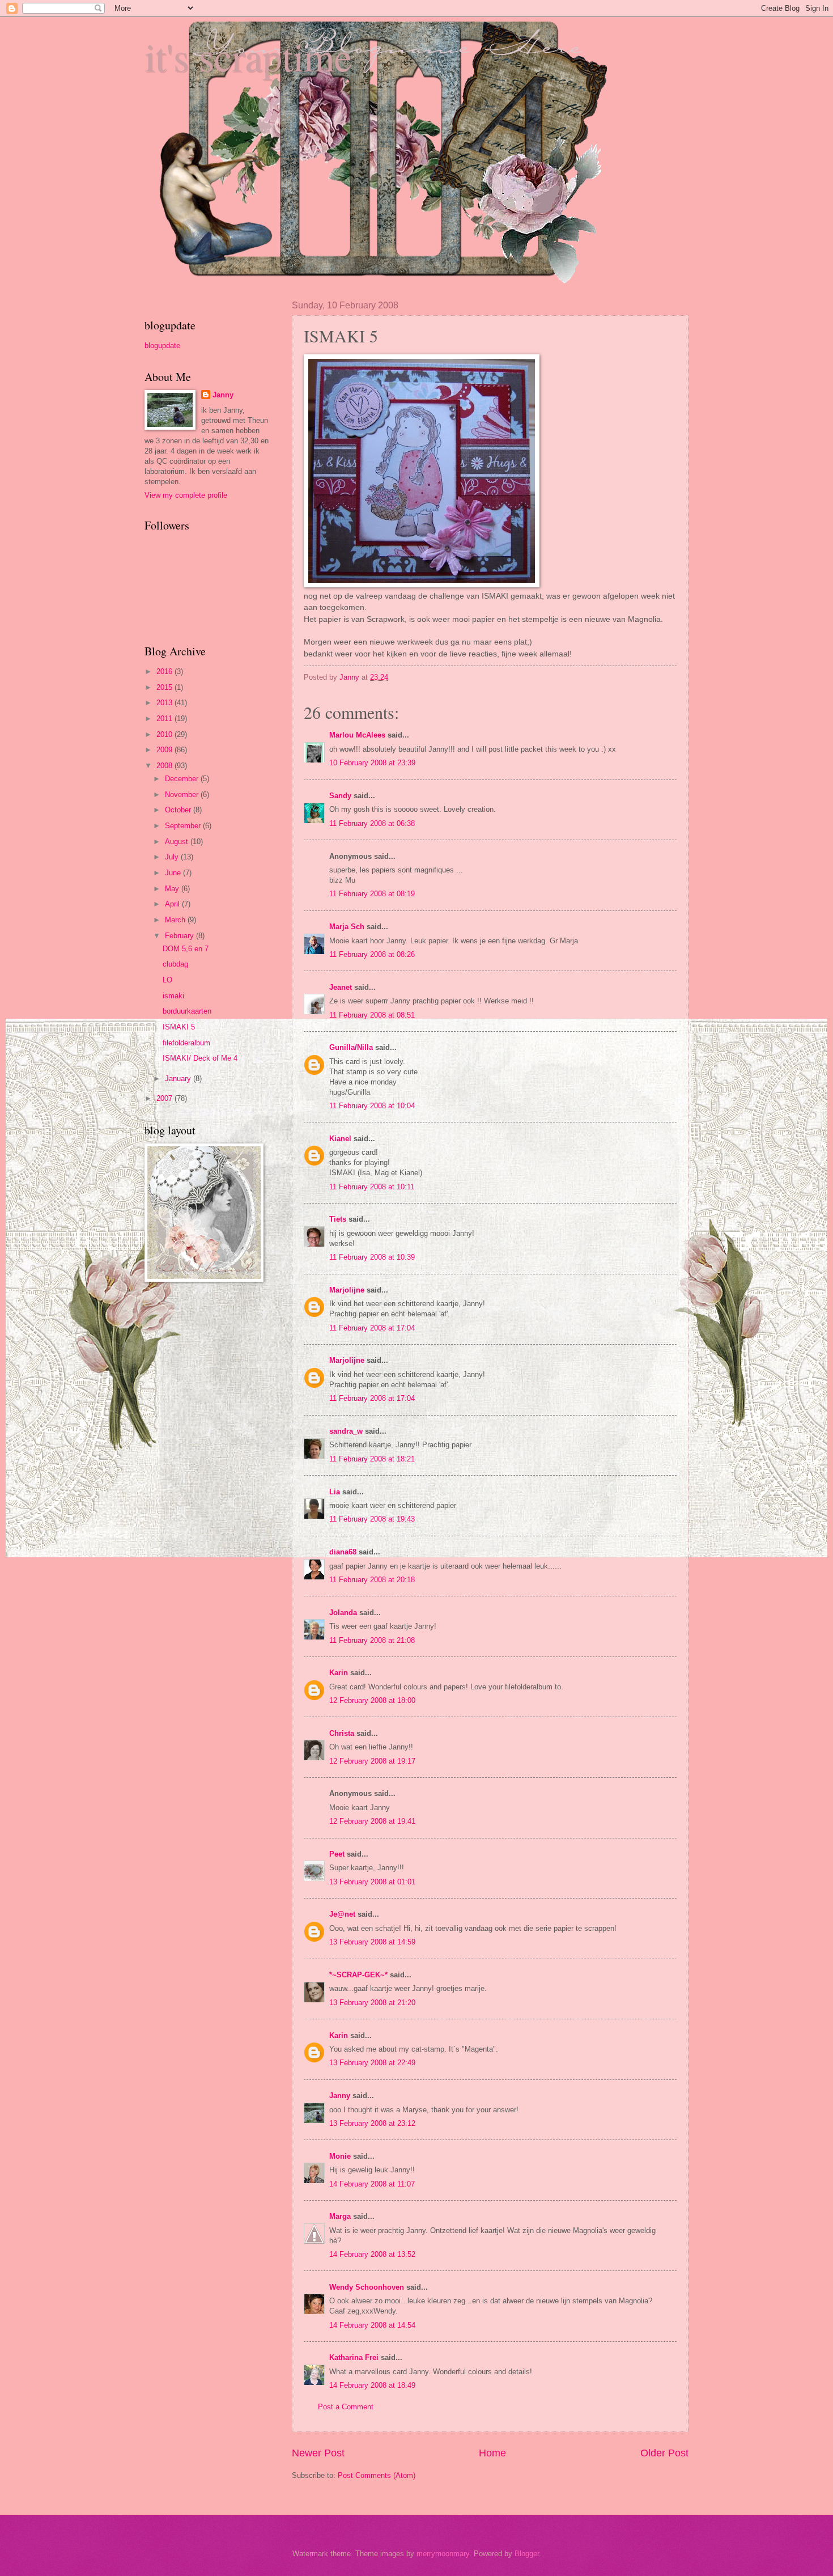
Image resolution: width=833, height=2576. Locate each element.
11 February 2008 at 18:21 (372, 1459)
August (178, 842)
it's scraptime (248, 56)
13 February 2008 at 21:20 (372, 2003)
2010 (165, 734)
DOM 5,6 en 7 (186, 949)
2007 (165, 1098)
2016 (165, 671)
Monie (340, 2156)
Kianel (340, 1139)
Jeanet (341, 987)
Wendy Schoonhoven (367, 2287)
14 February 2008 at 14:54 (372, 2325)
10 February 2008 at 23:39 (372, 763)
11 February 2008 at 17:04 (372, 1328)
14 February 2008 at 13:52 (372, 2254)
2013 (165, 703)
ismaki (173, 996)
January (179, 1079)
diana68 (343, 1552)
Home (492, 2453)
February (180, 936)
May (173, 889)
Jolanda (343, 1613)
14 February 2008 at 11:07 (372, 2184)
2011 (165, 719)
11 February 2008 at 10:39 (372, 1257)
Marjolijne (347, 1290)
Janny (340, 2096)
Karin (339, 1673)
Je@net (342, 1914)
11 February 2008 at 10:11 (372, 1187)
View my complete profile (186, 495)
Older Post (664, 2453)
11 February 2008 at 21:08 (372, 1640)
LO (167, 980)
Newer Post (318, 2453)
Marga (340, 2216)
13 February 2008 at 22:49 (372, 2063)
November (183, 795)
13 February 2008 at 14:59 (372, 1942)
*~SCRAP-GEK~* (358, 1975)
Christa (342, 1733)
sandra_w (346, 1431)
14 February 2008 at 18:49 (372, 2385)
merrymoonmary (443, 2554)
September (184, 826)
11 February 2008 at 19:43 (372, 1519)
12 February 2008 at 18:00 (372, 1700)
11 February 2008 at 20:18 (372, 1580)
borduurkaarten (187, 1011)
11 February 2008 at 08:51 (372, 1015)
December (183, 779)
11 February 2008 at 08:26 (372, 954)
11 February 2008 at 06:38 (372, 823)
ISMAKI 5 (179, 1027)
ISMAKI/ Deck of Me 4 (200, 1058)
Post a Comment (346, 2407)
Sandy (340, 796)
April (173, 904)
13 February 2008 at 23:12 (372, 2123)
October (179, 810)
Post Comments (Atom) (377, 2475)
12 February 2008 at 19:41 (372, 1821)
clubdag (175, 964)
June (174, 873)
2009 (165, 750)
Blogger (527, 2554)
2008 (165, 766)
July (173, 857)
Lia (335, 1492)
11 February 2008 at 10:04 (372, 1106)
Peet (337, 1854)
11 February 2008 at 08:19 (372, 894)
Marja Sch (347, 927)
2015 (165, 687)
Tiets (338, 1219)
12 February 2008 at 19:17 (372, 1761)
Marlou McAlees (357, 735)
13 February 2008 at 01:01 (372, 1882)
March (176, 920)
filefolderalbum (186, 1043)
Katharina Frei (354, 2357)
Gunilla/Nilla (351, 1047)
